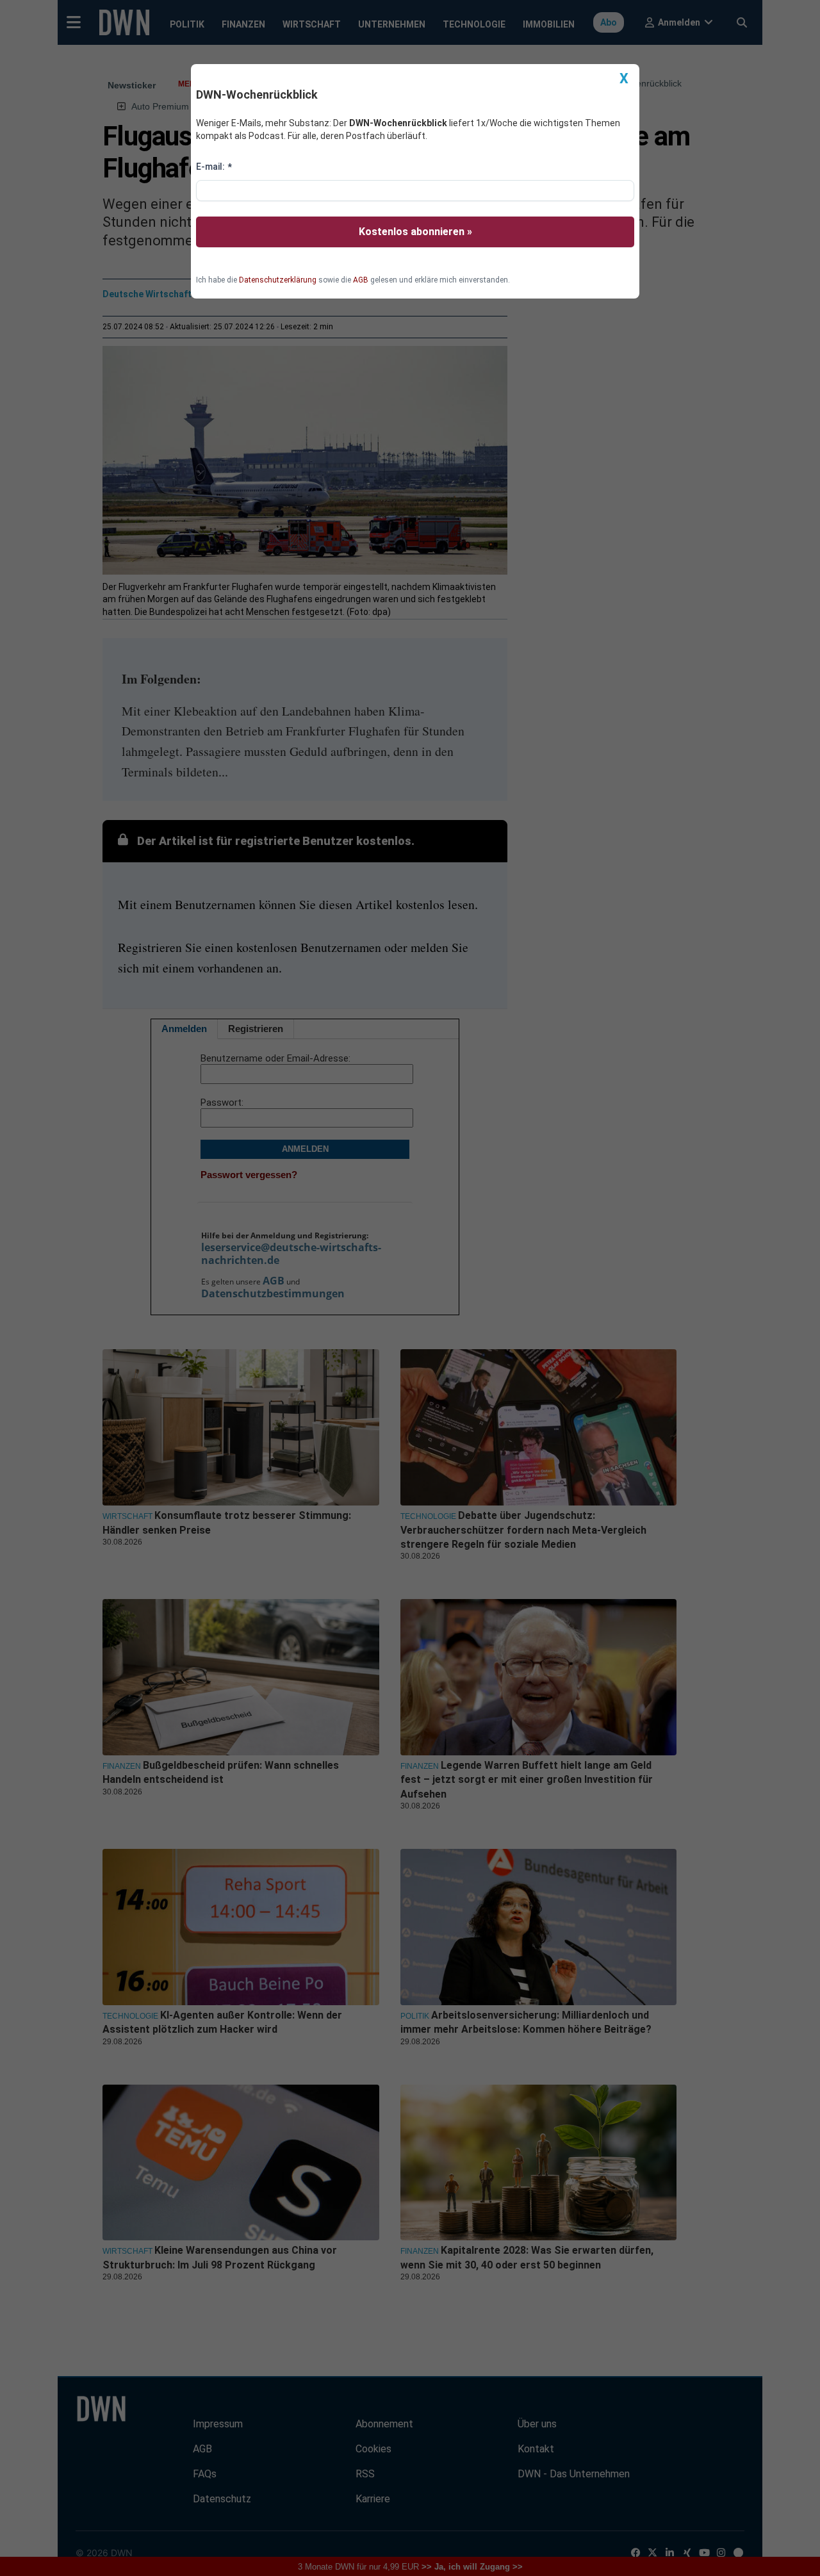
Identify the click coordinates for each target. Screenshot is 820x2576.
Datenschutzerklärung (278, 280)
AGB (361, 280)
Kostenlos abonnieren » (415, 232)
